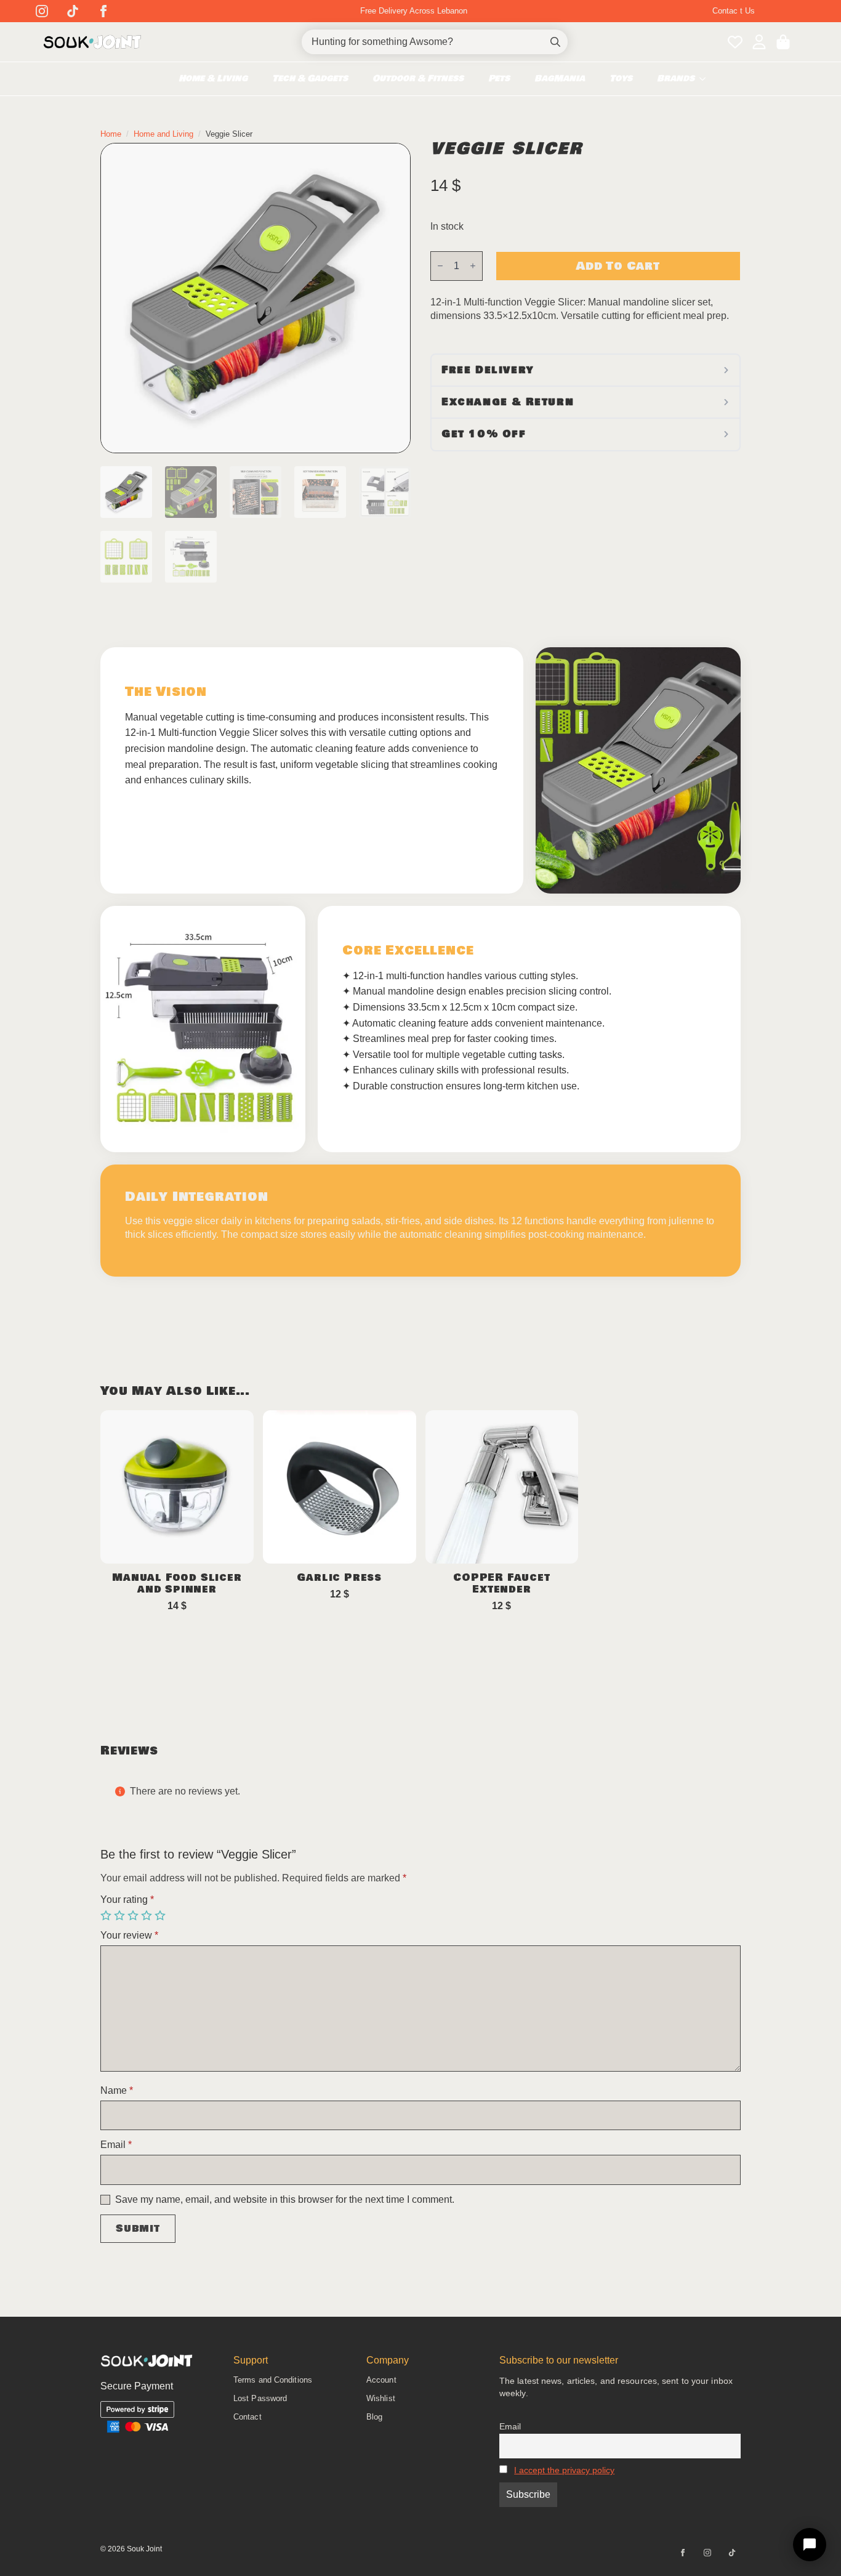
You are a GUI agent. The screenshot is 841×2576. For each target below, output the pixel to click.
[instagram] (42, 11)
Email (116, 2145)
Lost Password (260, 2398)
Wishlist (381, 2398)
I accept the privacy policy (564, 2470)
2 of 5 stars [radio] (121, 1916)
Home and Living (163, 134)
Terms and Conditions (273, 2380)
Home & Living (213, 79)
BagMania (560, 79)
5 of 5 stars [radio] (161, 1916)
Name (117, 2091)
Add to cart (618, 266)
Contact (247, 2417)
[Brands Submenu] (706, 79)
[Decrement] (440, 266)
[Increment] (473, 266)
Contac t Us (734, 11)
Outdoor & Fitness (418, 79)
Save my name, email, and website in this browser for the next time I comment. (285, 2200)
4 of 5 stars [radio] (148, 1916)
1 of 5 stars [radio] (107, 1916)
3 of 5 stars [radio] (134, 1916)
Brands (676, 79)
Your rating (127, 1900)
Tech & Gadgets (310, 79)
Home (111, 134)
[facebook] (103, 11)
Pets (499, 79)
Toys (621, 79)
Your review (129, 1936)
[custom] (73, 11)
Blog (374, 2417)
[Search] (555, 42)
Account (381, 2380)
